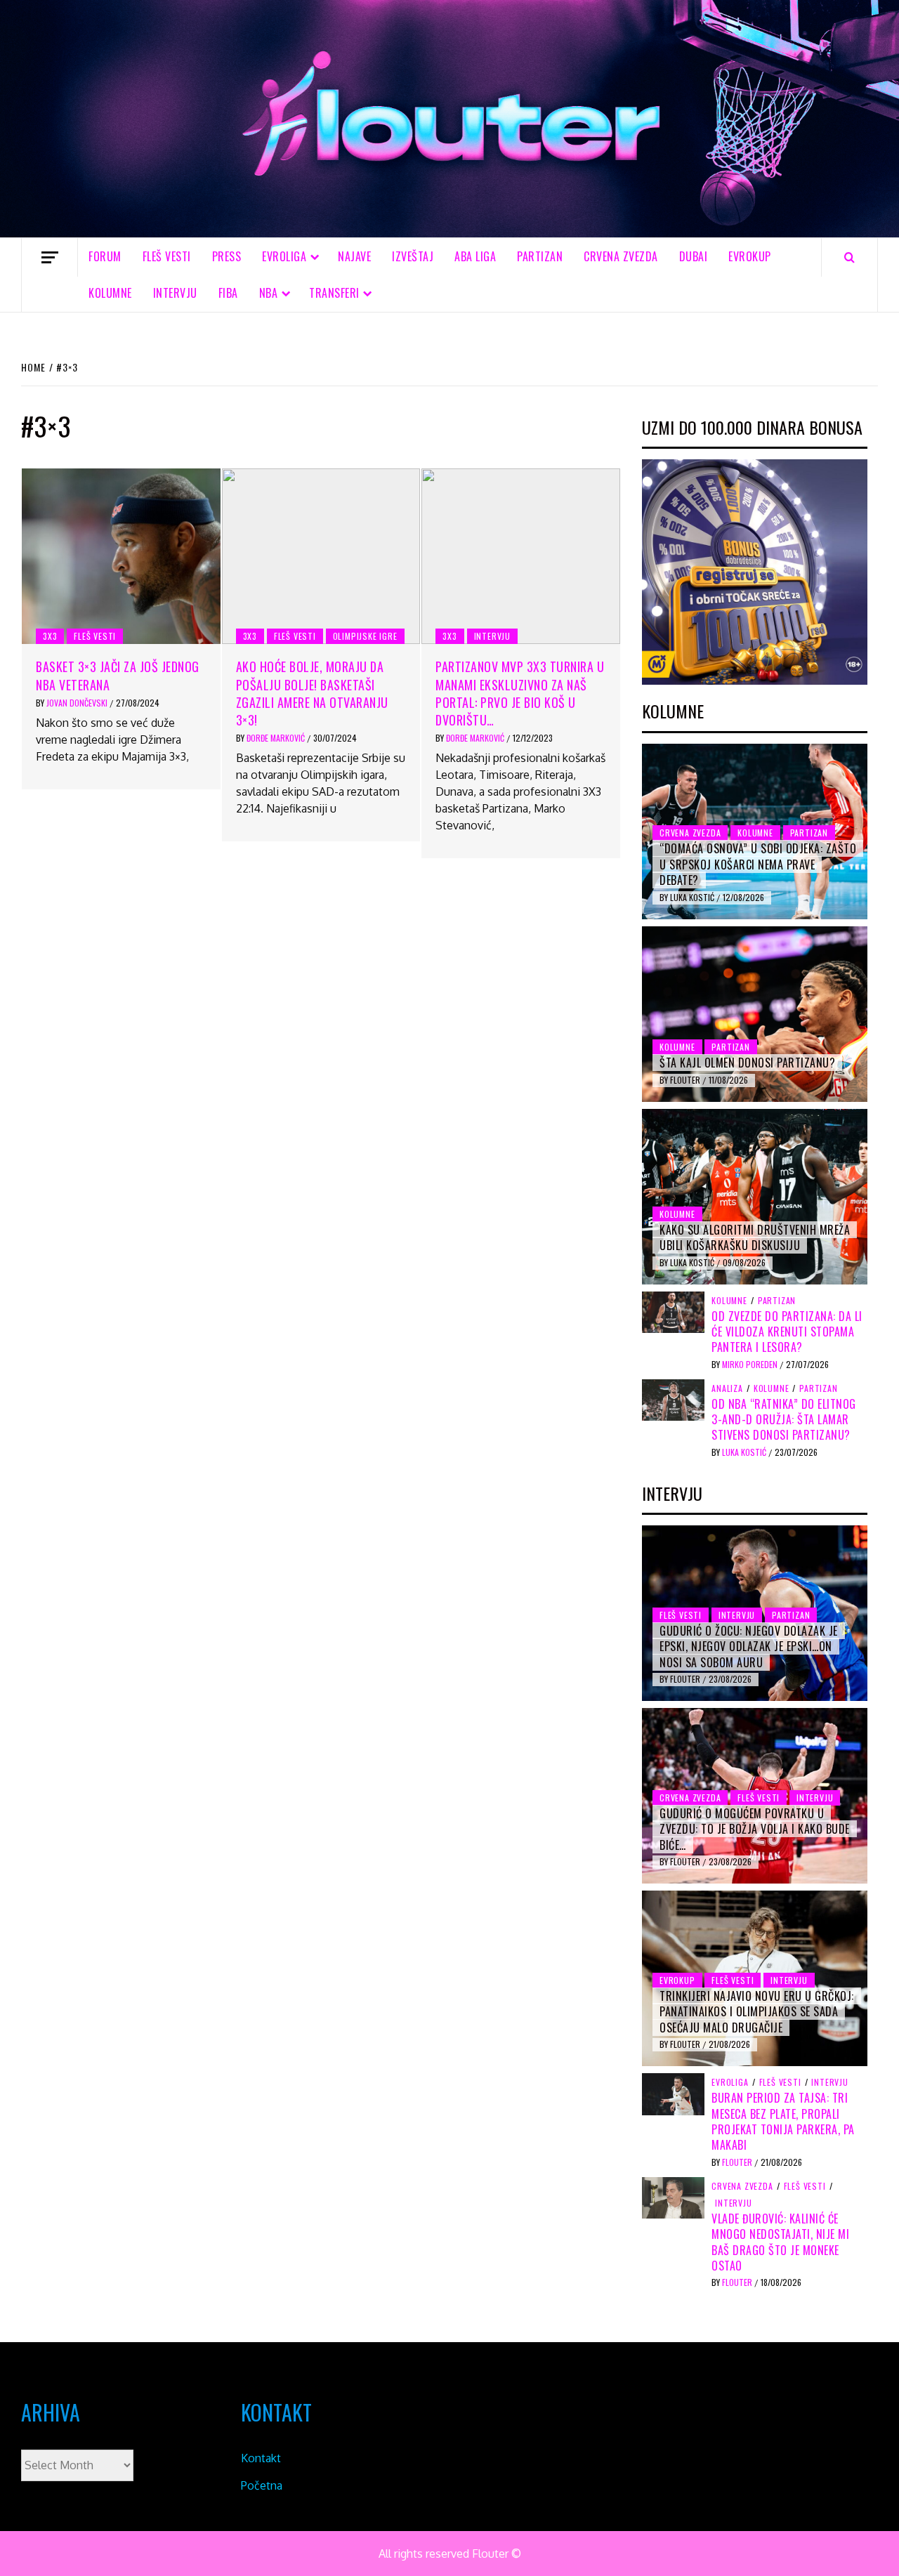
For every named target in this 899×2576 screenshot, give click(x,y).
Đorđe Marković (277, 738)
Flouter (686, 1080)
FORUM (105, 256)
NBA (269, 293)
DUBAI (694, 256)
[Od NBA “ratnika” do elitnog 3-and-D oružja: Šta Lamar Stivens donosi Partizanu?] (673, 1399)
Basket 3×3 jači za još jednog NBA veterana (118, 675)
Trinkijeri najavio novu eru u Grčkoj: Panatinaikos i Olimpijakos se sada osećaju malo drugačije (757, 2012)
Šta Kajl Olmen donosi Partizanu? (747, 1063)
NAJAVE (354, 256)
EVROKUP (750, 256)
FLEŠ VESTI (167, 256)
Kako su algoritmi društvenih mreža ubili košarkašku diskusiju (755, 1237)
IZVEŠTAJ (413, 256)
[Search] (849, 257)
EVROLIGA (284, 256)
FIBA (228, 293)
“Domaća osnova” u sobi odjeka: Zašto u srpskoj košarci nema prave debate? (758, 864)
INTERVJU (175, 293)
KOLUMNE (110, 293)
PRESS (227, 256)
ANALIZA (727, 1388)
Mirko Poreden (751, 1364)
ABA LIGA (475, 256)
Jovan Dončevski (78, 703)
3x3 (50, 636)
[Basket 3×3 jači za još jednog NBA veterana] (121, 556)
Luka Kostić (693, 897)
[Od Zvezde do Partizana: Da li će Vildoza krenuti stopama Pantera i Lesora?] (673, 1311)
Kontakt (261, 2458)
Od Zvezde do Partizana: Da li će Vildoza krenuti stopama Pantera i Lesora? (787, 1332)
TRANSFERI (334, 293)
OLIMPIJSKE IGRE (365, 636)
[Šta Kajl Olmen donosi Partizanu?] (755, 1014)
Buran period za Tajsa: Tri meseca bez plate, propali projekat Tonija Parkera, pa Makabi (783, 2121)
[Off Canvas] (50, 257)
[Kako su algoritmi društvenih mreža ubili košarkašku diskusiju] (755, 1197)
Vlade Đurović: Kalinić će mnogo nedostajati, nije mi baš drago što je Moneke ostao (780, 2242)
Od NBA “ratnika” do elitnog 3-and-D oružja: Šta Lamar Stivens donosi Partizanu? (784, 1420)
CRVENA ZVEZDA (621, 256)
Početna (262, 2485)
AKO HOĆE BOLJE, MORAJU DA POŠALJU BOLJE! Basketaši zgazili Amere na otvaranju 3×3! (312, 693)
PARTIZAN (540, 256)
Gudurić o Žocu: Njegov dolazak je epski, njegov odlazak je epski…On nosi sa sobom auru (749, 1647)
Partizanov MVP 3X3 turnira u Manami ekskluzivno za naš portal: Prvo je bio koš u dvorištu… (520, 693)
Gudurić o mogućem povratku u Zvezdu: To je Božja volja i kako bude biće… (755, 1829)
